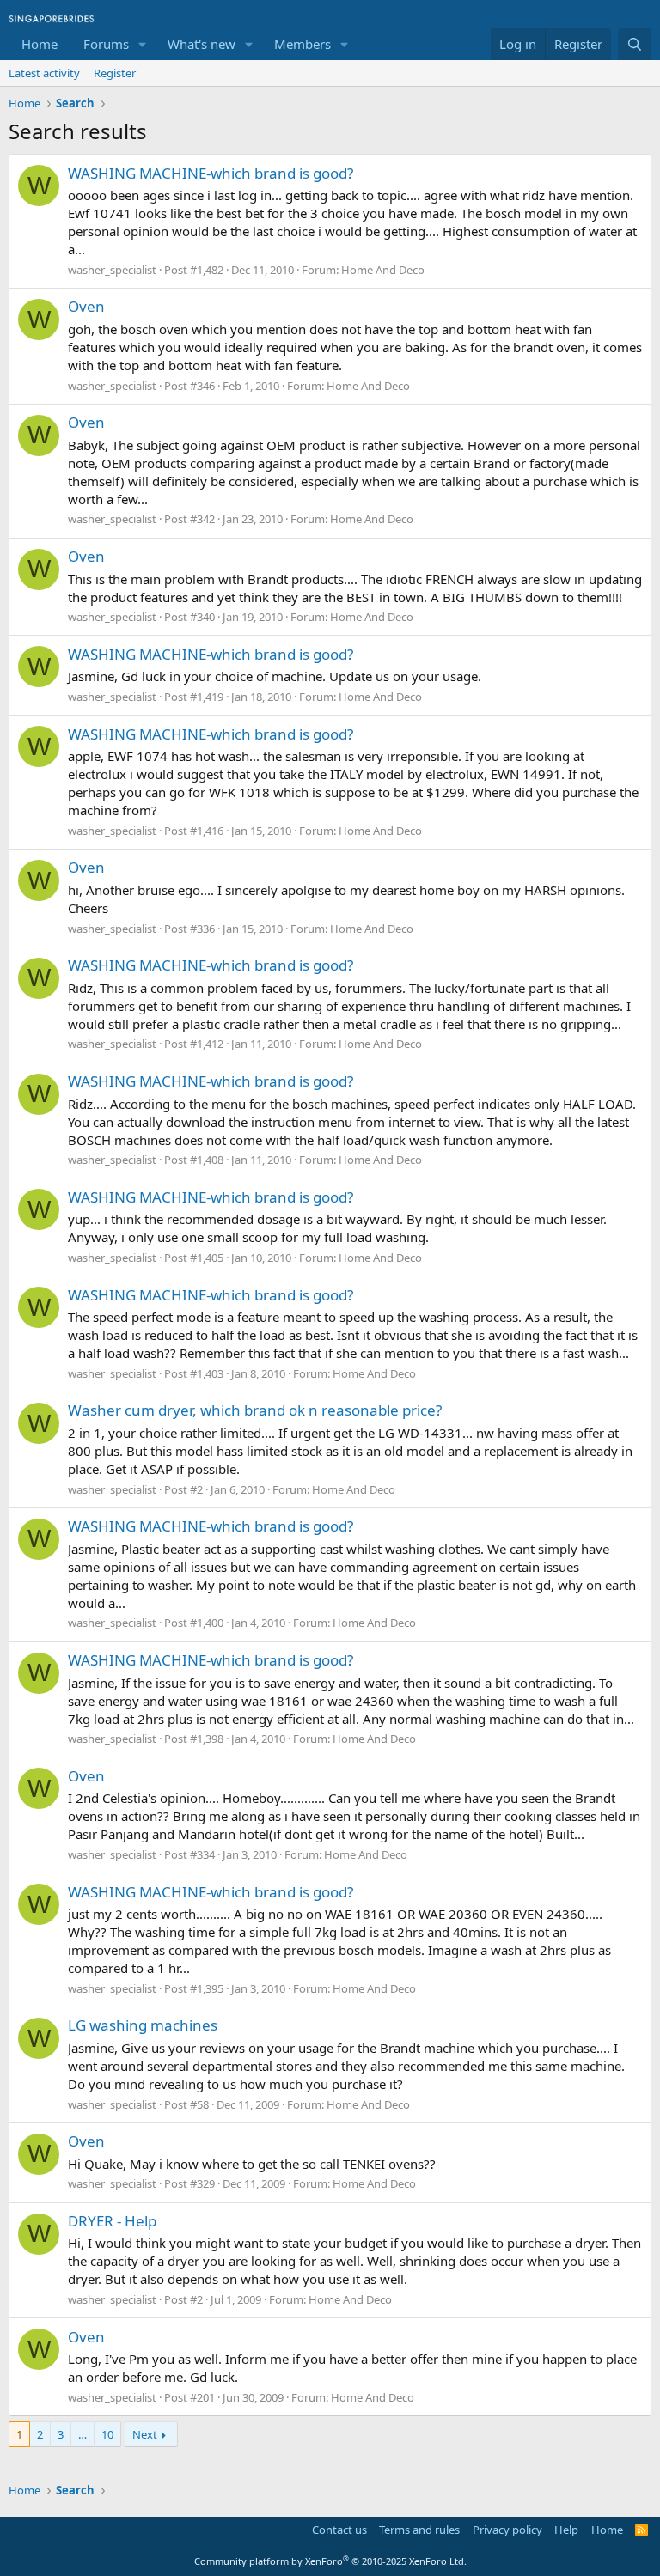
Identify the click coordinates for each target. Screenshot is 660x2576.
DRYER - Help (112, 2221)
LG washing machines (143, 2025)
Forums (106, 44)
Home (40, 44)
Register (115, 73)
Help (566, 2530)
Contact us (339, 2530)
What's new (202, 44)
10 (107, 2434)
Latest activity (44, 73)
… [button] (82, 2434)
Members (302, 44)
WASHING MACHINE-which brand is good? (211, 173)
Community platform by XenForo (330, 2561)
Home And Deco (383, 270)
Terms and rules (419, 2530)
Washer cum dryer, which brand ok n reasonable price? (255, 1410)
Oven (86, 306)
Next (145, 2434)
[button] (143, 44)
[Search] (635, 44)
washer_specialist (112, 270)
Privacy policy (507, 2530)
